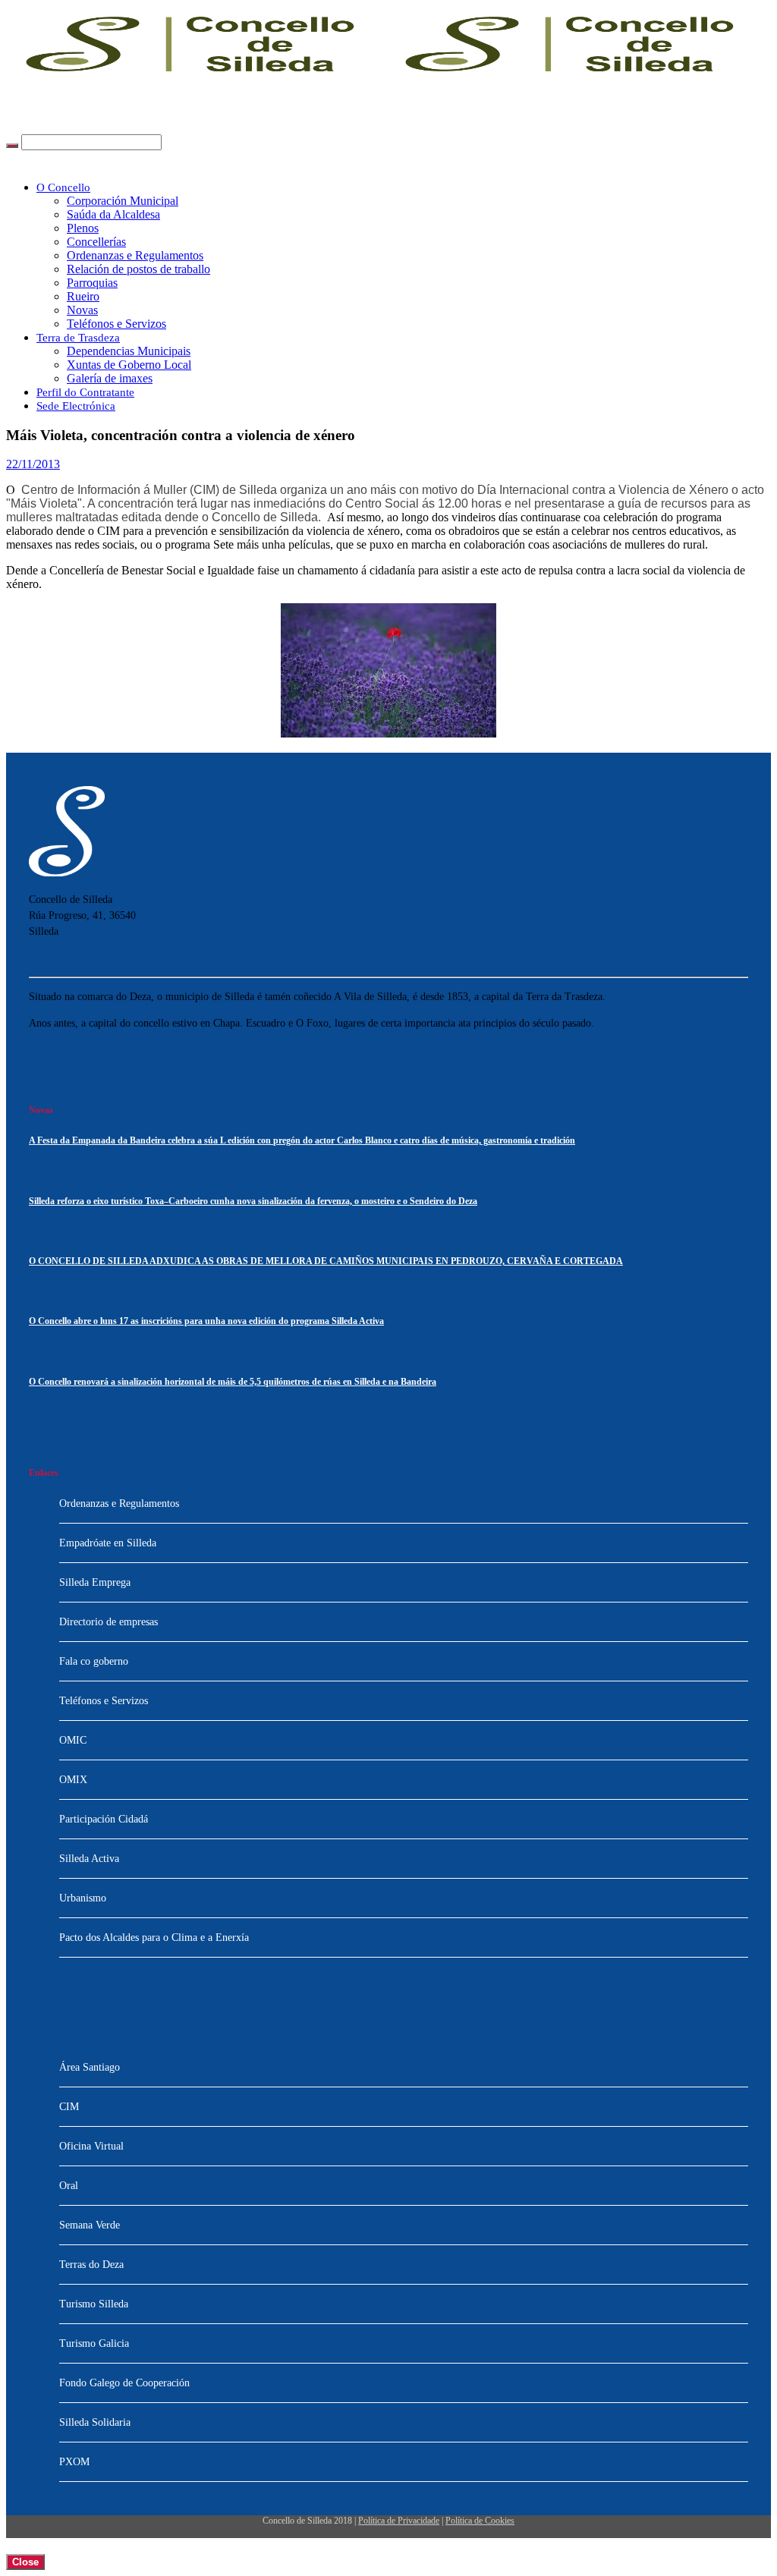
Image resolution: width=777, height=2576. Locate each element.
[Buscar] (12, 146)
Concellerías (96, 242)
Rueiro (83, 296)
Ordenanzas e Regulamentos (135, 255)
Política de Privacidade (399, 2521)
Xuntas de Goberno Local (129, 365)
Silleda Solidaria (95, 2422)
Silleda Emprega (95, 1582)
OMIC (73, 1740)
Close (25, 2562)
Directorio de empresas (109, 1622)
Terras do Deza (91, 2265)
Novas (82, 310)
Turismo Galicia (94, 2343)
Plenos (83, 228)
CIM (69, 2107)
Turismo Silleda (94, 2304)
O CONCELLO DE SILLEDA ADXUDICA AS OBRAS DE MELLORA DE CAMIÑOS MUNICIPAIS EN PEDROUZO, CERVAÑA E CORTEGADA (326, 1261)
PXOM (74, 2462)
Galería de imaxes (110, 378)
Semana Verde (90, 2225)
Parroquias (92, 283)
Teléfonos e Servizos (116, 324)
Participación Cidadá (104, 1819)
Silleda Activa (89, 1859)
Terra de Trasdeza (78, 338)
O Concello (63, 187)
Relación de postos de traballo (138, 269)
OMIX (73, 1780)
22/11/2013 (33, 464)
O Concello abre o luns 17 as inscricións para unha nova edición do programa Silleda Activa (206, 1321)
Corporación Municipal (123, 201)
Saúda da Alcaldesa (113, 214)
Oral (69, 2186)
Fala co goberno (94, 1661)
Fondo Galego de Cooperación (124, 2383)
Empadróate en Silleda (108, 1543)
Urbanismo (83, 1898)
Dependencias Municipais (129, 351)
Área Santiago (90, 2067)
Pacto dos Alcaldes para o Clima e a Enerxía (154, 1938)
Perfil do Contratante (85, 392)
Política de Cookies (480, 2521)
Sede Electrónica (76, 406)
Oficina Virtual (91, 2146)
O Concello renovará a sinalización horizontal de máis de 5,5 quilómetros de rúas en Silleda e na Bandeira (233, 1382)
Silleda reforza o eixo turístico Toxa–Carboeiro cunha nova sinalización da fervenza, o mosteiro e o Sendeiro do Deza (253, 1202)
